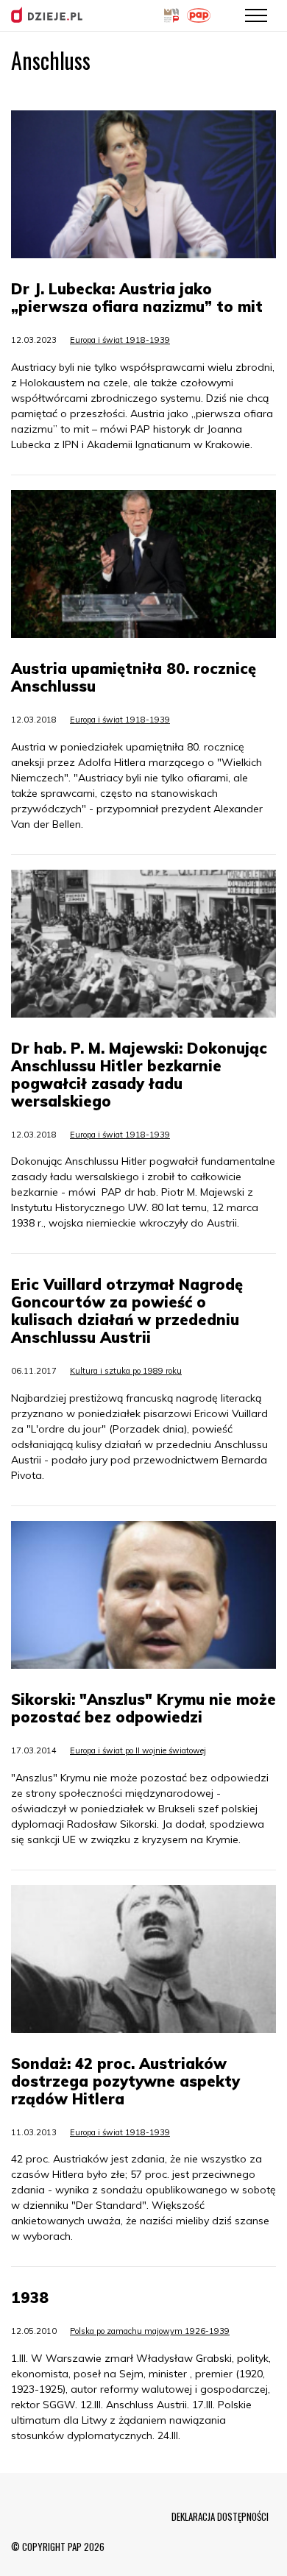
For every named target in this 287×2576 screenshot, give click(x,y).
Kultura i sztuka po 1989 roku (126, 1371)
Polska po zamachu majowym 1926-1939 (150, 2331)
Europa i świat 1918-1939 (120, 340)
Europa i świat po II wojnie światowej (138, 1750)
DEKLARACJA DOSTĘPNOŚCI (220, 2516)
